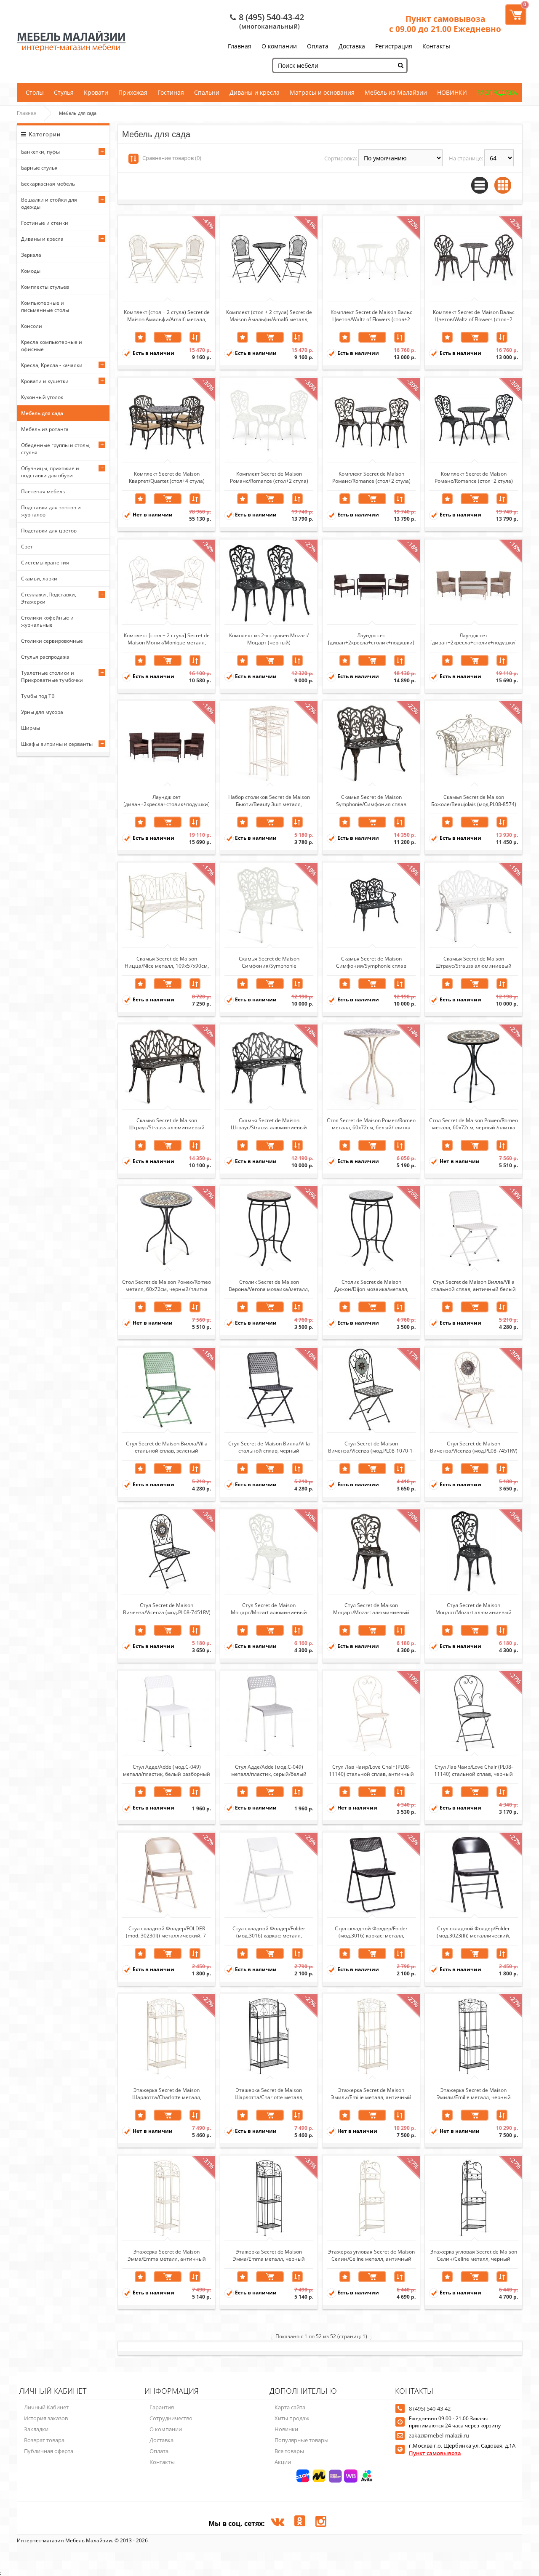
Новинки (286, 2429)
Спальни (207, 92)
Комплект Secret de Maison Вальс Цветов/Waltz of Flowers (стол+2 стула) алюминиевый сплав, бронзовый (474, 315)
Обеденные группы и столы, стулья (56, 449)
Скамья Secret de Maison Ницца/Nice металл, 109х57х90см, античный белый (167, 962)
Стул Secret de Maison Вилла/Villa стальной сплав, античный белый (474, 1285)
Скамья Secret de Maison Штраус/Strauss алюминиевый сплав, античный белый (474, 962)
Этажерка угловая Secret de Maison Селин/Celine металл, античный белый (371, 2255)
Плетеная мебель (43, 491)
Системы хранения (45, 563)
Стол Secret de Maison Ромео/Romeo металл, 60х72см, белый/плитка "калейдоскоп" (371, 1123)
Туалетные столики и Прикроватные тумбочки (52, 676)
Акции (283, 2462)
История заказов (46, 2418)
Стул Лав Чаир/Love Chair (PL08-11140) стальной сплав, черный (474, 1770)
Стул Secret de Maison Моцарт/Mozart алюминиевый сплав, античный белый (269, 1608)
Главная (240, 46)
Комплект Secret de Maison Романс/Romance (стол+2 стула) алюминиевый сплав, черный (474, 477)
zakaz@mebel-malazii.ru (439, 2435)
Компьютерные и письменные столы (45, 306)
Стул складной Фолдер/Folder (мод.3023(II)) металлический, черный (474, 1932)
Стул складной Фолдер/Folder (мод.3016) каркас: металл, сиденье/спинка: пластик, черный (371, 1932)
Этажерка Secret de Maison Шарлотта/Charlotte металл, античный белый (167, 2093)
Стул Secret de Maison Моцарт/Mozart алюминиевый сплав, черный (474, 1608)
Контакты (436, 46)
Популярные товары (302, 2440)
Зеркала (31, 255)
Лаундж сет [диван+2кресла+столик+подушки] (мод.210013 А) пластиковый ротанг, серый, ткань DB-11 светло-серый (474, 639)
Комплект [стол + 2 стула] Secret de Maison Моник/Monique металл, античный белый (167, 639)
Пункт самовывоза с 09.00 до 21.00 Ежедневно (445, 24)
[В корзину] (168, 337)
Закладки (36, 2429)
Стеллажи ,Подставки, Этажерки (49, 598)
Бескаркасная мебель (48, 184)
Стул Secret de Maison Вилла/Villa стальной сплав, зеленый (167, 1447)
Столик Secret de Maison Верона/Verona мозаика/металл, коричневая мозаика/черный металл (269, 1285)
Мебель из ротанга (45, 429)
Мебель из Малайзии (396, 92)
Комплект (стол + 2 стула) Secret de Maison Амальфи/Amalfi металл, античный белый (167, 315)
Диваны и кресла (255, 92)
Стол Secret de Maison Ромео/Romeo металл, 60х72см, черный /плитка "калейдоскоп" (474, 1123)
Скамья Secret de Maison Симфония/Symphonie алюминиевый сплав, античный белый (269, 962)
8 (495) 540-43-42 (271, 17)
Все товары (289, 2451)
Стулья (64, 92)
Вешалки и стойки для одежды (49, 203)
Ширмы (31, 728)
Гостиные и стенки (45, 223)
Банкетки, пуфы (40, 152)
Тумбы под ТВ (38, 696)
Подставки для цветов (49, 531)
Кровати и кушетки (45, 381)
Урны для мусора (42, 712)
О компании (279, 46)
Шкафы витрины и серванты (57, 744)
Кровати (96, 92)
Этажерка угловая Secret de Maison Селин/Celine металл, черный (474, 2255)
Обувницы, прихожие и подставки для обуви (50, 472)
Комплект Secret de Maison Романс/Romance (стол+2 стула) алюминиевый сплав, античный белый (269, 477)
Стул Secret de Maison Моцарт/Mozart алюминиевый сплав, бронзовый (371, 1608)
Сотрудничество (171, 2418)
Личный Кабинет (46, 2407)
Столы (35, 92)
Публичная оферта (49, 2451)
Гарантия (162, 2407)
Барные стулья (39, 168)
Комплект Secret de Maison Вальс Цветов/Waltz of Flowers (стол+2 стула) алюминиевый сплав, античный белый (371, 315)
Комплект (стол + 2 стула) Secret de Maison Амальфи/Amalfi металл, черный (269, 315)
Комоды (31, 271)
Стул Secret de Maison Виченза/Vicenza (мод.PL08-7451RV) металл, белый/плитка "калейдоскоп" (474, 1447)
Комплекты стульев (45, 287)
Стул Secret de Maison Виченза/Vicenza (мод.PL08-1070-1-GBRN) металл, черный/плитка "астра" (371, 1447)
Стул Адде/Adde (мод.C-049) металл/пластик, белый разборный (167, 1770)
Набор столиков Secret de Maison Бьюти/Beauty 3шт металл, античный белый (269, 800)
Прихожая (133, 92)
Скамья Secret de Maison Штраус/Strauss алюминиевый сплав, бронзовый (167, 1123)
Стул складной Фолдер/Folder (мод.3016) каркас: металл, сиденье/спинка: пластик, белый (269, 1932)
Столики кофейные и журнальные (47, 621)
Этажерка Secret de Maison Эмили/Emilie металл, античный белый (371, 2093)
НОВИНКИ (452, 92)
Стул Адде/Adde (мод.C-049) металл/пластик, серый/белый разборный (269, 1770)
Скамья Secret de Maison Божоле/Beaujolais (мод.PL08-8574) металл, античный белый (474, 800)
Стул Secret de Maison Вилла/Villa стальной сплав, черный (269, 1447)
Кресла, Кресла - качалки (52, 365)
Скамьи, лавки (39, 579)
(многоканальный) (269, 26)
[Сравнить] (195, 337)
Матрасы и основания (322, 92)
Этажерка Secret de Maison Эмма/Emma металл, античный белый (167, 2255)
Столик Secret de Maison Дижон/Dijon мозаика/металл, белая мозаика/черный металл (371, 1285)
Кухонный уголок (42, 397)
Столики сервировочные (52, 641)
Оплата (318, 46)
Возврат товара (44, 2440)
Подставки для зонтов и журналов (51, 511)
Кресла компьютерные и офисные (52, 346)
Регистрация (394, 46)
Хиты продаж (292, 2418)
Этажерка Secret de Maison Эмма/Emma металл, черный (269, 2255)
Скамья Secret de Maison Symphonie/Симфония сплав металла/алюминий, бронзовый (371, 800)
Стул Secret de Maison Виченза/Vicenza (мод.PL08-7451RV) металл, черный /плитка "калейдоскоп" (167, 1608)
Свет (27, 547)
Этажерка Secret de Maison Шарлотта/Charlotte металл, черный (269, 2093)
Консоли (32, 326)
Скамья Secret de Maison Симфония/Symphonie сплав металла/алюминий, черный (371, 962)
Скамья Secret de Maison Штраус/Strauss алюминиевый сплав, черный (269, 1123)
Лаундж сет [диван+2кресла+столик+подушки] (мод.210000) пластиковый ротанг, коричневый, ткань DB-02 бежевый (371, 639)
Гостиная (171, 92)
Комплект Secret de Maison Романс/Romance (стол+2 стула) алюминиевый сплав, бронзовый (371, 477)
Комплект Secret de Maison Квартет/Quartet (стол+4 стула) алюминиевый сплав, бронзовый (167, 477)
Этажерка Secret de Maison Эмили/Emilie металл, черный (474, 2093)
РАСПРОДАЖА (497, 92)
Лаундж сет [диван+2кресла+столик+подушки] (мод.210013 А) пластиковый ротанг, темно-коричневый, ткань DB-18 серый (167, 800)
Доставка (352, 46)
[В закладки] (140, 337)
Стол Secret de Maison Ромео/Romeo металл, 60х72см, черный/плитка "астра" (167, 1285)
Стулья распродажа (45, 657)
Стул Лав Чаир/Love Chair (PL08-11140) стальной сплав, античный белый (371, 1770)
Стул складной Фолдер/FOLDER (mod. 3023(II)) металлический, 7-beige (167, 1932)
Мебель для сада (42, 413)
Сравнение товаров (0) (172, 158)
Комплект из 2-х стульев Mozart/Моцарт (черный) (269, 639)
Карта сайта (290, 2407)
